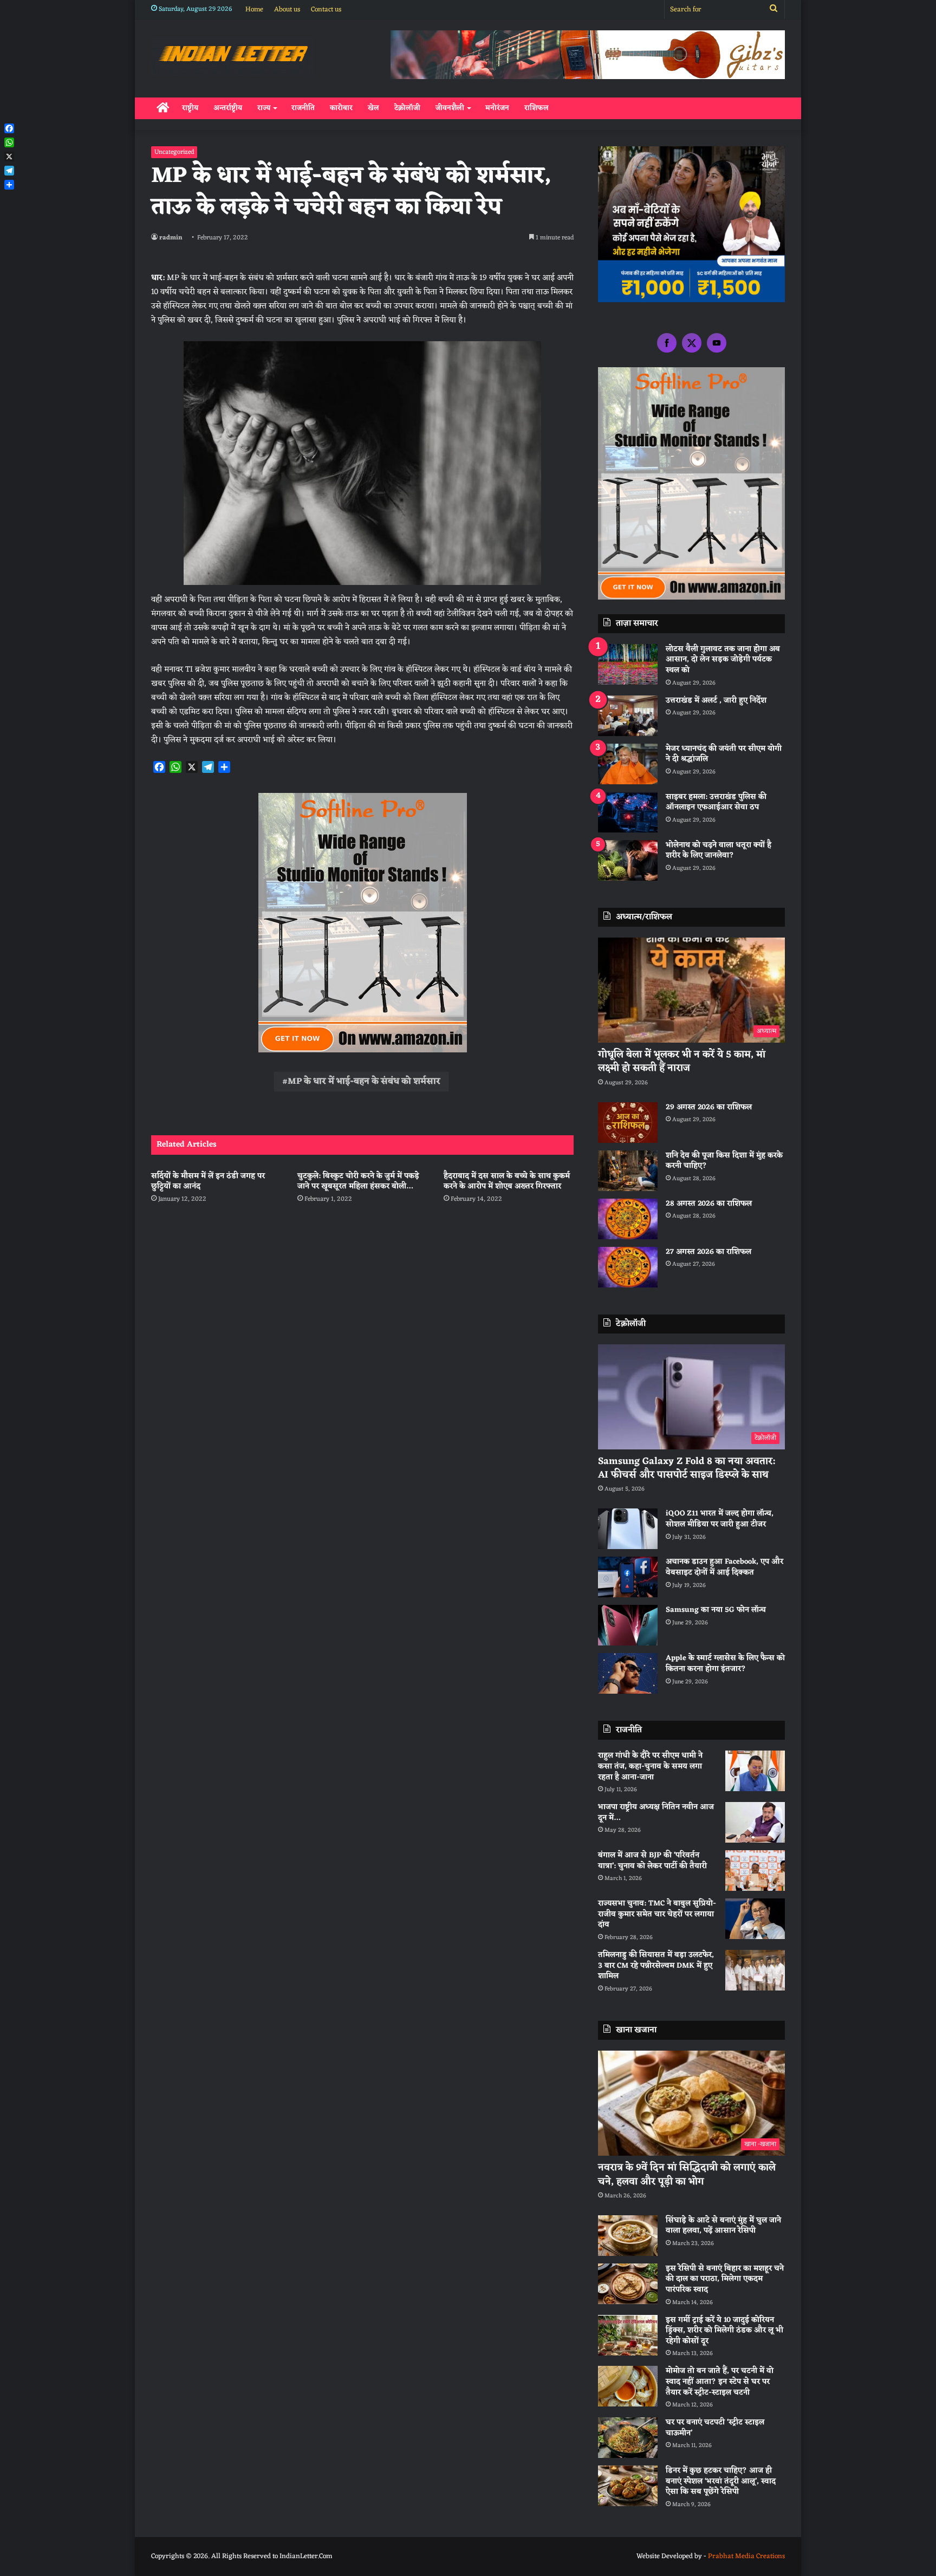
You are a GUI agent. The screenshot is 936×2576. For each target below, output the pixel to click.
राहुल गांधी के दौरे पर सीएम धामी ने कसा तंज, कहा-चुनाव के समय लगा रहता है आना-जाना (650, 1766)
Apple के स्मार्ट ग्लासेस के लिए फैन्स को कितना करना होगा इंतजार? (725, 1664)
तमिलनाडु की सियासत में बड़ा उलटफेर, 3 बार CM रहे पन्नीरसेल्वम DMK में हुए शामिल (656, 1966)
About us (287, 9)
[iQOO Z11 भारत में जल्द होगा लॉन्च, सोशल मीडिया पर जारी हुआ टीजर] (628, 1529)
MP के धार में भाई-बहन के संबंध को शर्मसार (364, 1082)
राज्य (264, 108)
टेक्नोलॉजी (407, 108)
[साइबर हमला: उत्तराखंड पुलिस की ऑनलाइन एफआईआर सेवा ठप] (628, 812)
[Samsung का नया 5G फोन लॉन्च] (628, 1625)
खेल (373, 108)
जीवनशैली (450, 108)
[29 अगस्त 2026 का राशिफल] (628, 1123)
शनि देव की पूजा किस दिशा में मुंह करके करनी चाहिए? (724, 1161)
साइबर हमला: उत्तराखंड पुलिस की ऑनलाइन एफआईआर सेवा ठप (716, 802)
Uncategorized (174, 152)
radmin (171, 238)
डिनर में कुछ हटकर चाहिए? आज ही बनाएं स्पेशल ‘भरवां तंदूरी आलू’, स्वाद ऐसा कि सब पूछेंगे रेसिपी (721, 2481)
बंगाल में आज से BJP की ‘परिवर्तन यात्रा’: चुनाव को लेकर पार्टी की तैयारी (652, 1861)
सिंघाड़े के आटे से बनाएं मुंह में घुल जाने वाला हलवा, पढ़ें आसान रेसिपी (723, 2226)
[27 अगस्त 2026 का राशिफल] (628, 1267)
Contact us (326, 9)
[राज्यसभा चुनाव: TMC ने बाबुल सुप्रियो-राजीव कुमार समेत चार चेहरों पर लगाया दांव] (755, 1919)
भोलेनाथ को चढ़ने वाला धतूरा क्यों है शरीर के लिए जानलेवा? (719, 851)
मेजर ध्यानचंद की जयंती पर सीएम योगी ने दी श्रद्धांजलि (724, 754)
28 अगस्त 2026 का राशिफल (709, 1204)
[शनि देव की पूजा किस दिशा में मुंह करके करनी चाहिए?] (628, 1171)
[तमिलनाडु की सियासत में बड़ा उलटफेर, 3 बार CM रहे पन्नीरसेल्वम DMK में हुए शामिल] (755, 1970)
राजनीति (303, 108)
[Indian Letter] (233, 56)
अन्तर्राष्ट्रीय (228, 108)
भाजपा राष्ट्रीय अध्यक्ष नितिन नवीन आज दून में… (656, 1813)
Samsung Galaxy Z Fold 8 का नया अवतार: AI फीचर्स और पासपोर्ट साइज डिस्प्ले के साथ (687, 1468)
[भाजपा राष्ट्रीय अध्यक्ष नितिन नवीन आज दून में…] (755, 1822)
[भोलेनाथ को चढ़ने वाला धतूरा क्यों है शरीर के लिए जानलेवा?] (628, 860)
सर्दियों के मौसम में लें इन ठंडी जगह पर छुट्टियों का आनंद (208, 1181)
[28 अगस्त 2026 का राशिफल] (628, 1219)
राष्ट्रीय (190, 108)
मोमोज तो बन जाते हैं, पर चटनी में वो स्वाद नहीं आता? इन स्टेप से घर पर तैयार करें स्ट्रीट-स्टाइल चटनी (720, 2382)
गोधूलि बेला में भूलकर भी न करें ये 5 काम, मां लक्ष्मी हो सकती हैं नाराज (682, 1061)
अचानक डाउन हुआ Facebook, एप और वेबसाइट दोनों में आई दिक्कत (724, 1567)
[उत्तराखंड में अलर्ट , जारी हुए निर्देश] (628, 716)
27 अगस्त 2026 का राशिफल (708, 1252)
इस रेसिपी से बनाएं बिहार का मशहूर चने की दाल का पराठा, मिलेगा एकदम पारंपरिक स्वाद (725, 2279)
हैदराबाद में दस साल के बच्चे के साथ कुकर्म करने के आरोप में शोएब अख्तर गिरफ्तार (507, 1181)
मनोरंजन (497, 108)
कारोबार (341, 108)
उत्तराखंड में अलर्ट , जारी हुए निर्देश (716, 701)
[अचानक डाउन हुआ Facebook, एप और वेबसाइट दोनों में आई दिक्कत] (628, 1577)
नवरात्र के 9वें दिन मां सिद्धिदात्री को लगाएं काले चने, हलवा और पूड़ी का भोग (687, 2174)
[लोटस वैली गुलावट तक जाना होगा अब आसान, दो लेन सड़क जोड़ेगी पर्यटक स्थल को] (628, 664)
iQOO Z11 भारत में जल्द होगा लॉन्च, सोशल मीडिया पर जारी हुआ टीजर (720, 1519)
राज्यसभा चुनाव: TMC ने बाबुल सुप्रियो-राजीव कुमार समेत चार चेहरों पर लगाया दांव (657, 1914)
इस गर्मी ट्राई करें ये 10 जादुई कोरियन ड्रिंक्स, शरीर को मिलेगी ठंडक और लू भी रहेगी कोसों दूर (724, 2331)
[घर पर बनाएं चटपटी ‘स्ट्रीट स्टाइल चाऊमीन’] (628, 2438)
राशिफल (537, 108)
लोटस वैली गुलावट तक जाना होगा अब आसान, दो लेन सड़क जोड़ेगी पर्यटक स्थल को (723, 660)
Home (254, 9)
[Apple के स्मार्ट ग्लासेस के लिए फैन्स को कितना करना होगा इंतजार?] (628, 1673)
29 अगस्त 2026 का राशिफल (709, 1107)
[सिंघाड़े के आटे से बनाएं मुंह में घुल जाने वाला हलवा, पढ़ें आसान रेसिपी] (628, 2236)
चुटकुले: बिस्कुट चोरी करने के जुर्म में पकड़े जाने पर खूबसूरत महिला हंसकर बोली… (358, 1181)
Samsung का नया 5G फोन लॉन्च (716, 1610)
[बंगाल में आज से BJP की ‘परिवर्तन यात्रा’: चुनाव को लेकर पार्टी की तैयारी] (755, 1871)
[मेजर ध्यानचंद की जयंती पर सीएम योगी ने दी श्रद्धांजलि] (628, 764)
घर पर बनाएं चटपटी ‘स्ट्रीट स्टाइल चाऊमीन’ (715, 2428)
